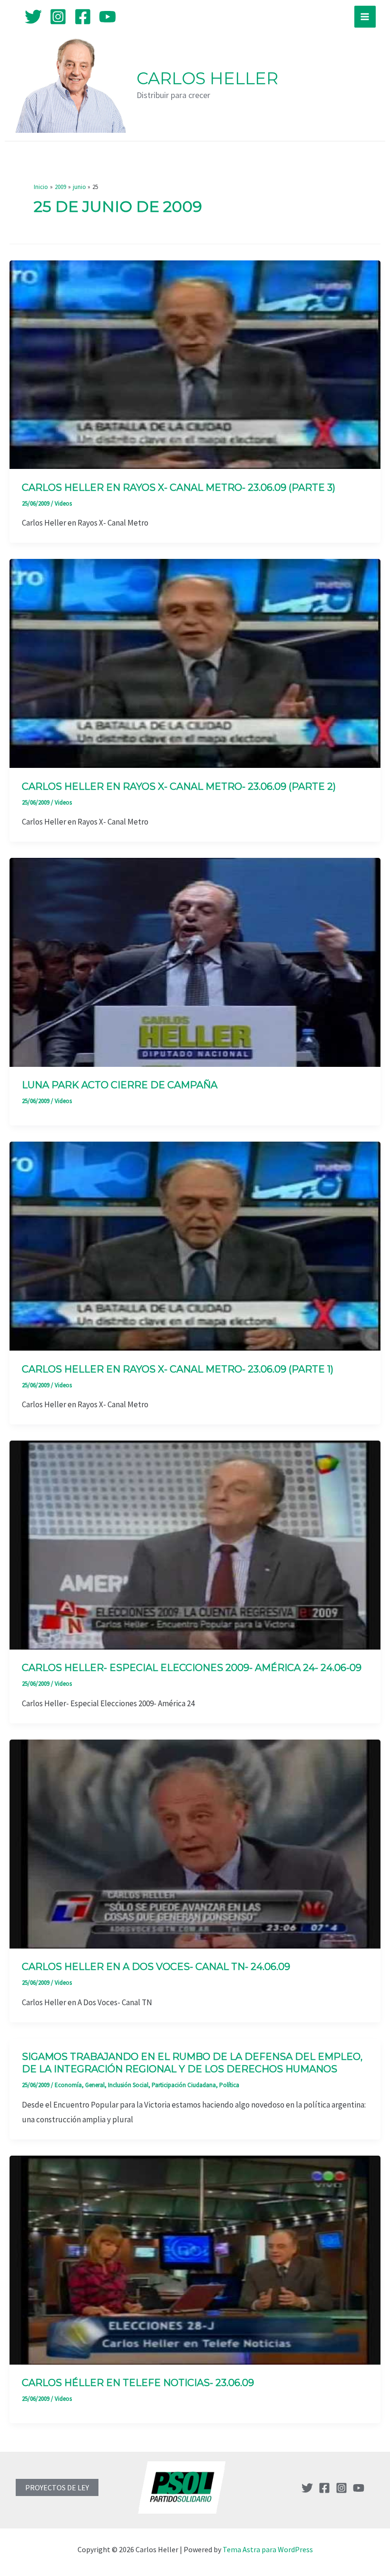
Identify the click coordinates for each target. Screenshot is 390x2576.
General (95, 2085)
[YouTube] (107, 17)
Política (229, 2085)
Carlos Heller (207, 78)
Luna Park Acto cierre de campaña (120, 1085)
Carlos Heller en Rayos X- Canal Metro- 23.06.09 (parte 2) (179, 786)
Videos (63, 503)
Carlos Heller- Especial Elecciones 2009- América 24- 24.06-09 (192, 1668)
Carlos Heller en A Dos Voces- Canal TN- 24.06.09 (156, 1967)
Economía (68, 2085)
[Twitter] (33, 17)
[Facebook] (83, 17)
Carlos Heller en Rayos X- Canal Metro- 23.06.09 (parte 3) (179, 487)
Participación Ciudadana (184, 2085)
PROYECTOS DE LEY (57, 2487)
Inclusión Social (128, 2085)
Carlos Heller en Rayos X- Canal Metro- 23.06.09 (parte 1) (178, 1369)
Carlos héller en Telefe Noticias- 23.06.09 (138, 2383)
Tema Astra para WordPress (268, 2549)
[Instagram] (58, 17)
